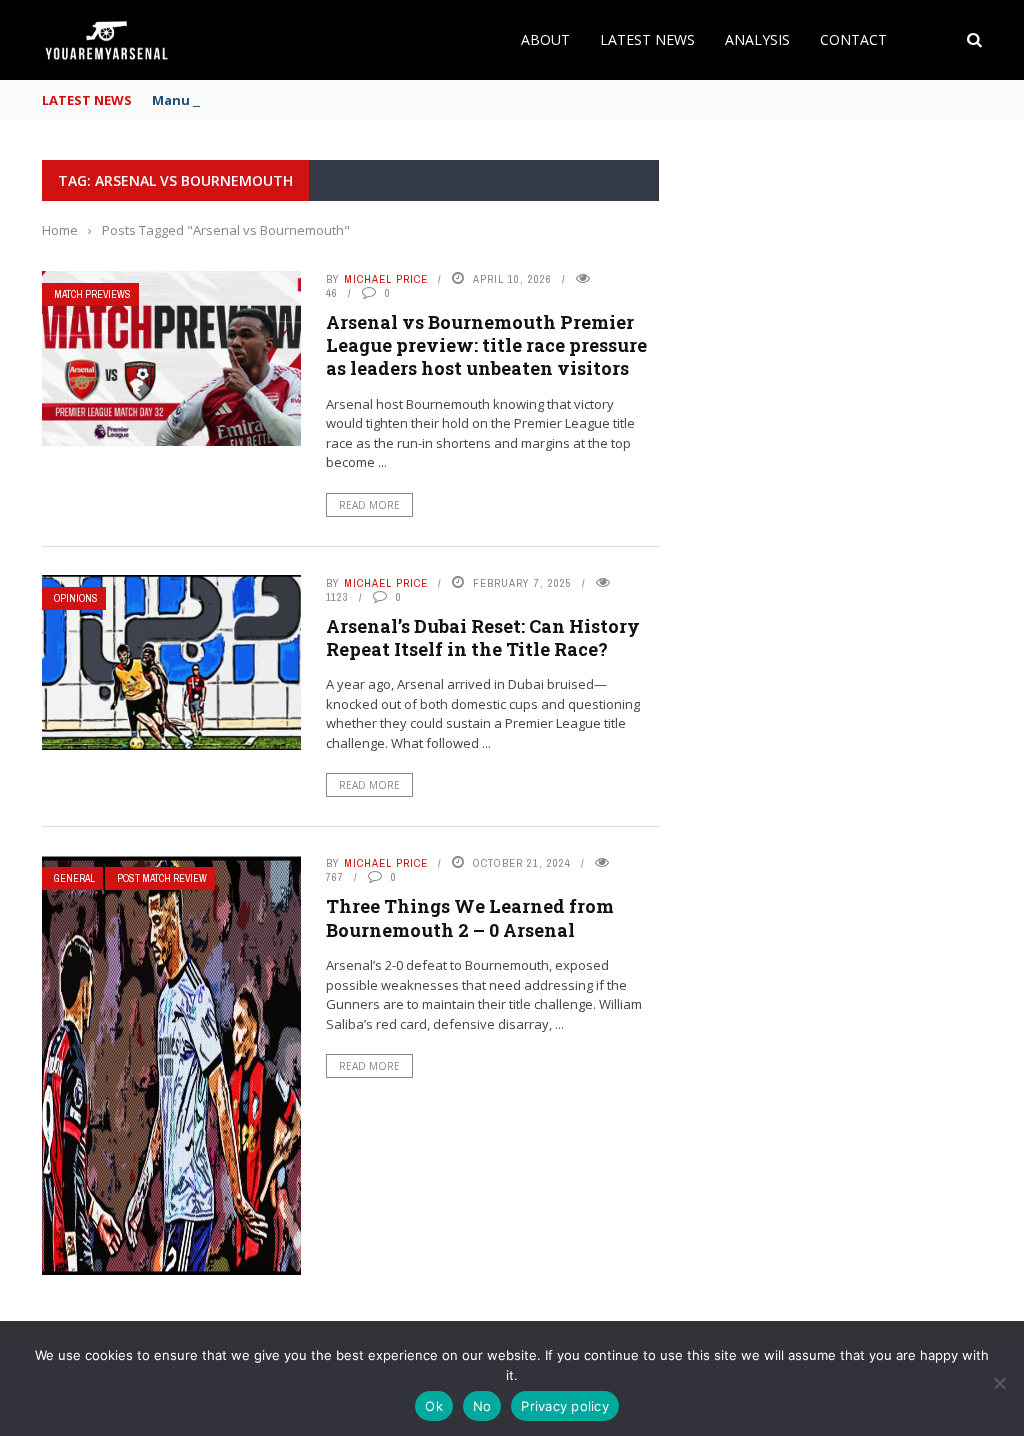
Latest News (647, 39)
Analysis (757, 39)
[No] (999, 1383)
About (545, 39)
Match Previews (92, 294)
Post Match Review (162, 878)
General (74, 878)
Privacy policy (565, 1406)
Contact (853, 39)
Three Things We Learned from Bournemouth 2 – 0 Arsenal (470, 917)
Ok (434, 1406)
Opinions (76, 598)
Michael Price (386, 279)
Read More (369, 505)
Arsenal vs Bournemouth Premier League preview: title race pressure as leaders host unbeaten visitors (486, 345)
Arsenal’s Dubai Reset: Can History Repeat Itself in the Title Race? (483, 637)
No (482, 1406)
